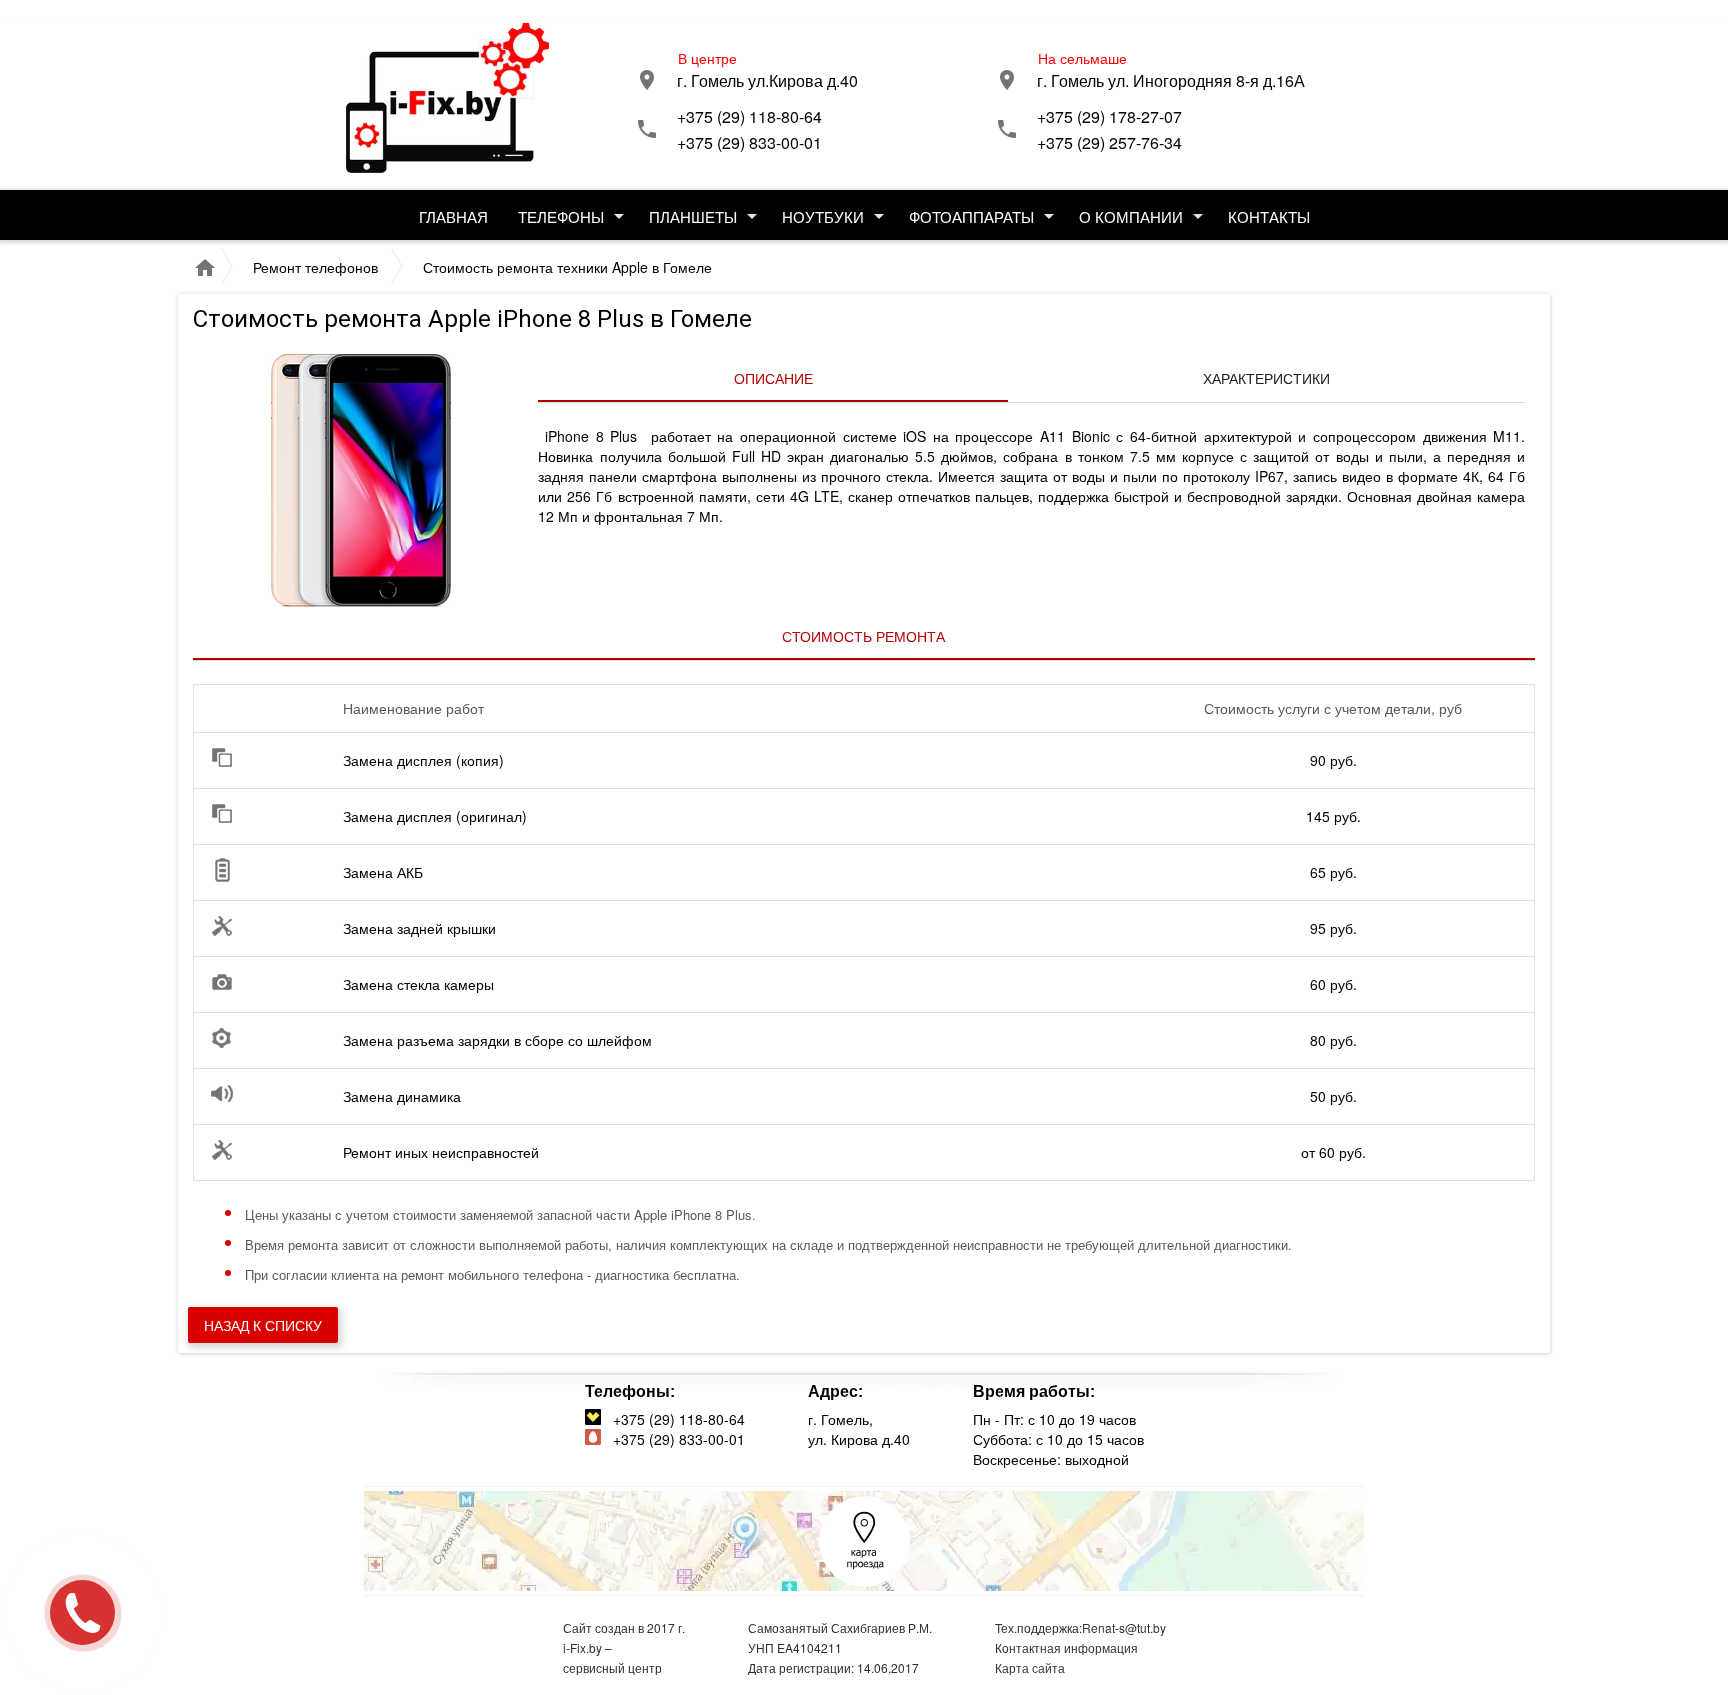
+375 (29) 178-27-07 (1109, 116)
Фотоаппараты (971, 216)
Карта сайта (1030, 1667)
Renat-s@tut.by (1124, 1627)
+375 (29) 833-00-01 (749, 142)
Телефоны (561, 216)
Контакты (1269, 216)
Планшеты (693, 216)
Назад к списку (263, 1325)
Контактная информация (1066, 1647)
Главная (453, 216)
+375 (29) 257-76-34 (1109, 142)
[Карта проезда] (864, 1581)
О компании (1131, 216)
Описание (773, 378)
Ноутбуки (823, 216)
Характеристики (1266, 378)
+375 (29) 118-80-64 (749, 116)
